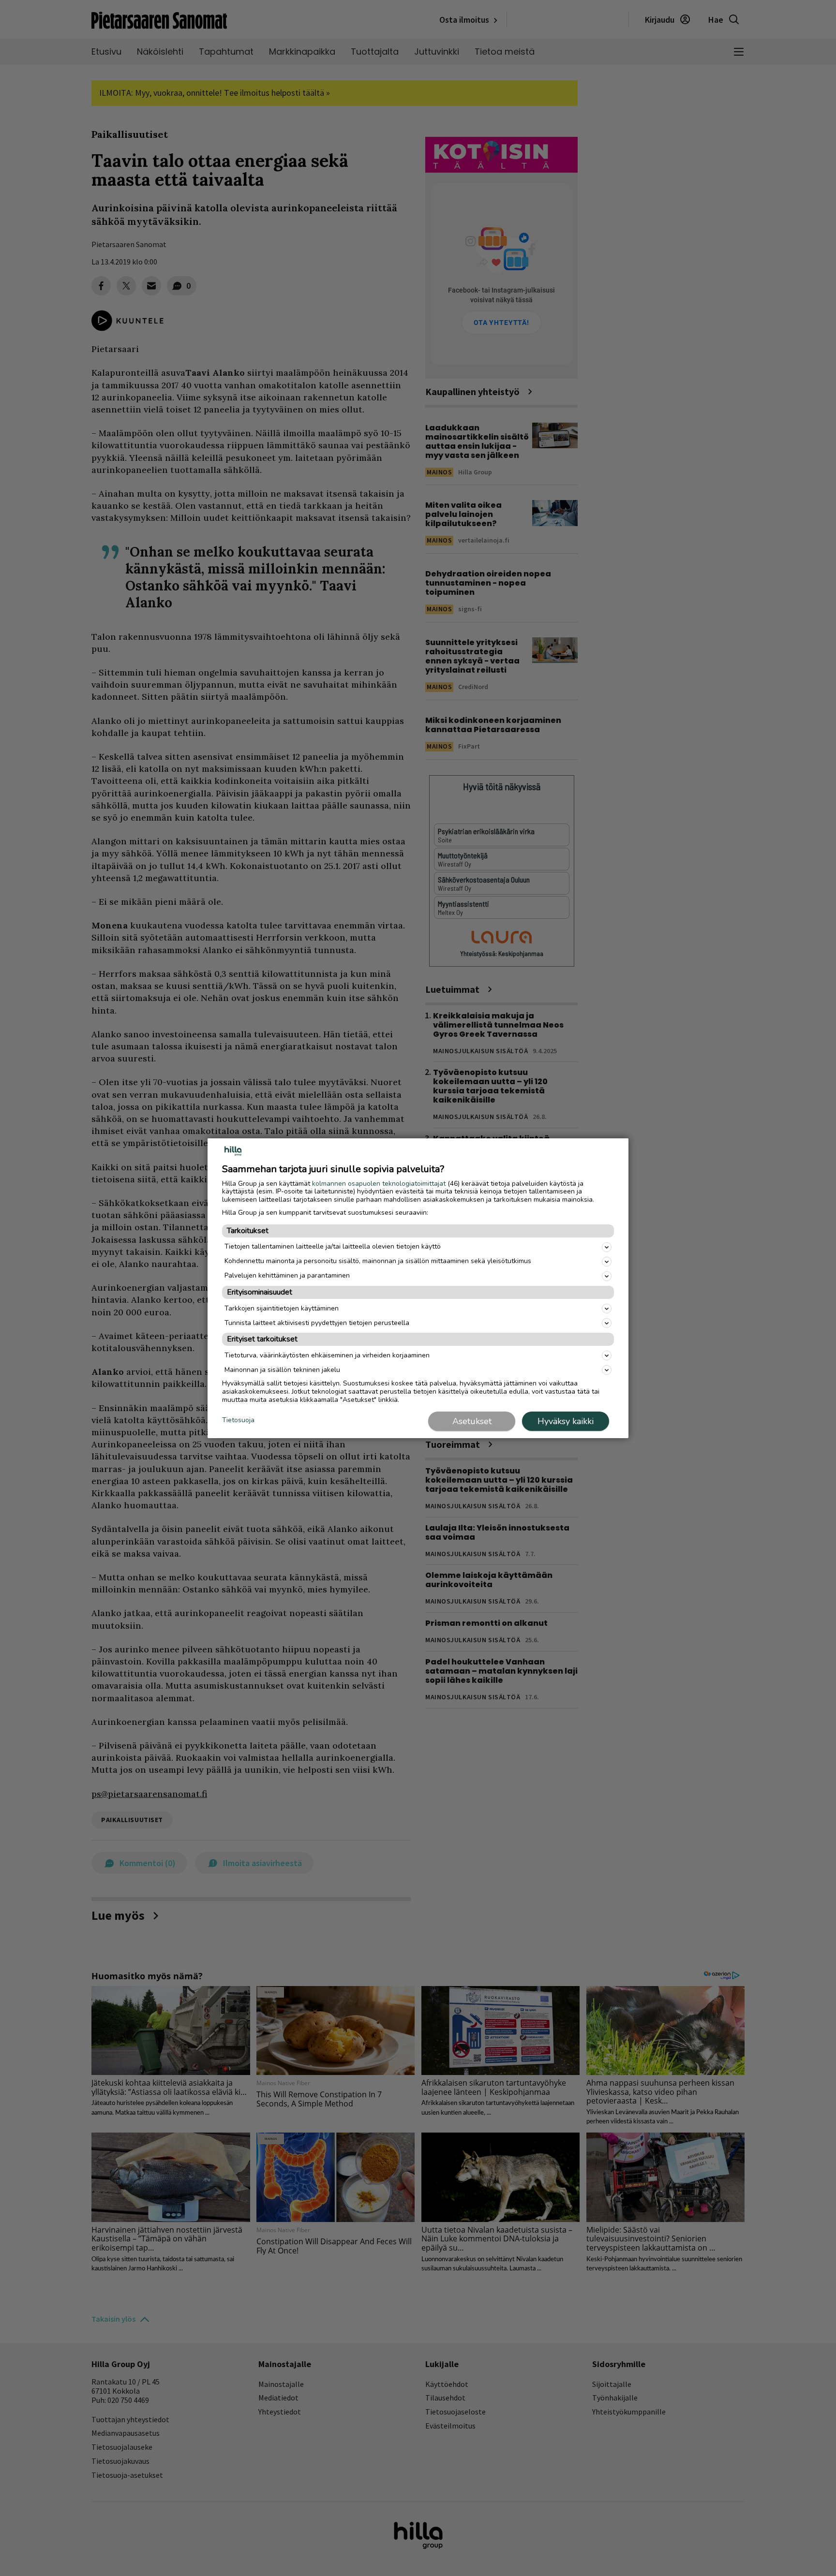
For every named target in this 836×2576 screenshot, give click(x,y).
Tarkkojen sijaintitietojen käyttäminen (282, 1308)
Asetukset (472, 1421)
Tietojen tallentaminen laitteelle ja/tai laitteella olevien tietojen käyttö (333, 1246)
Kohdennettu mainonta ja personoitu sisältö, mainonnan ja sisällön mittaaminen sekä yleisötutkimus (378, 1261)
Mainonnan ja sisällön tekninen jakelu (282, 1370)
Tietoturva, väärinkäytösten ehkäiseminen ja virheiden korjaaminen (327, 1355)
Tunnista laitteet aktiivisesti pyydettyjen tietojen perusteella (317, 1323)
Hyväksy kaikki (566, 1421)
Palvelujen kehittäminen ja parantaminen (287, 1275)
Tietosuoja (238, 1420)
